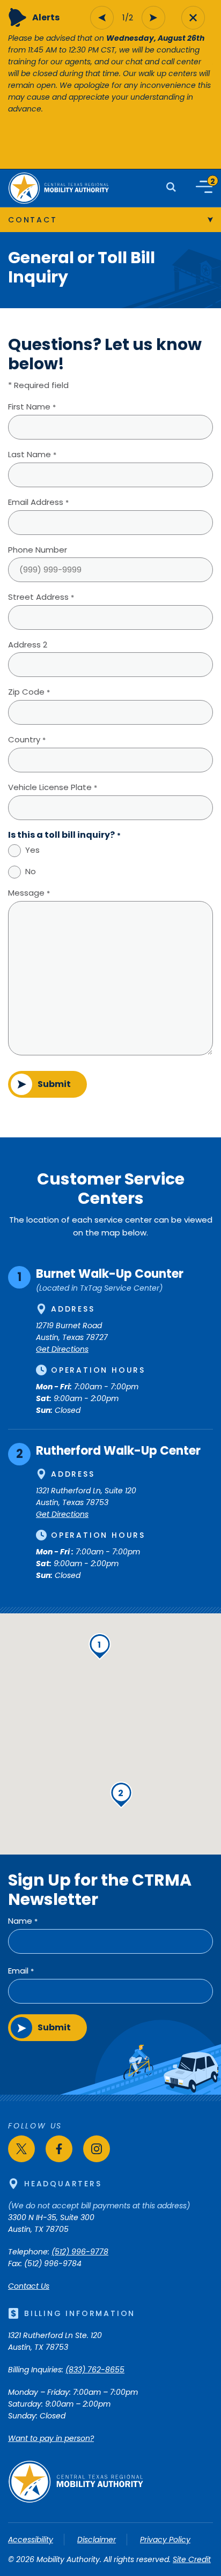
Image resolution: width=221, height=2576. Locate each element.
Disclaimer (97, 2540)
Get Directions (62, 1349)
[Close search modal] (193, 18)
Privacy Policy (165, 2540)
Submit (54, 1084)
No (31, 871)
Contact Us (29, 2286)
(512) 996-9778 (80, 2252)
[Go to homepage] (76, 2500)
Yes (32, 850)
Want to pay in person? (51, 2438)
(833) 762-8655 (95, 2370)
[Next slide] (153, 18)
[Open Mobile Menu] (204, 187)
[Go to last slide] (102, 18)
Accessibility (31, 2540)
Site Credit (192, 2559)
